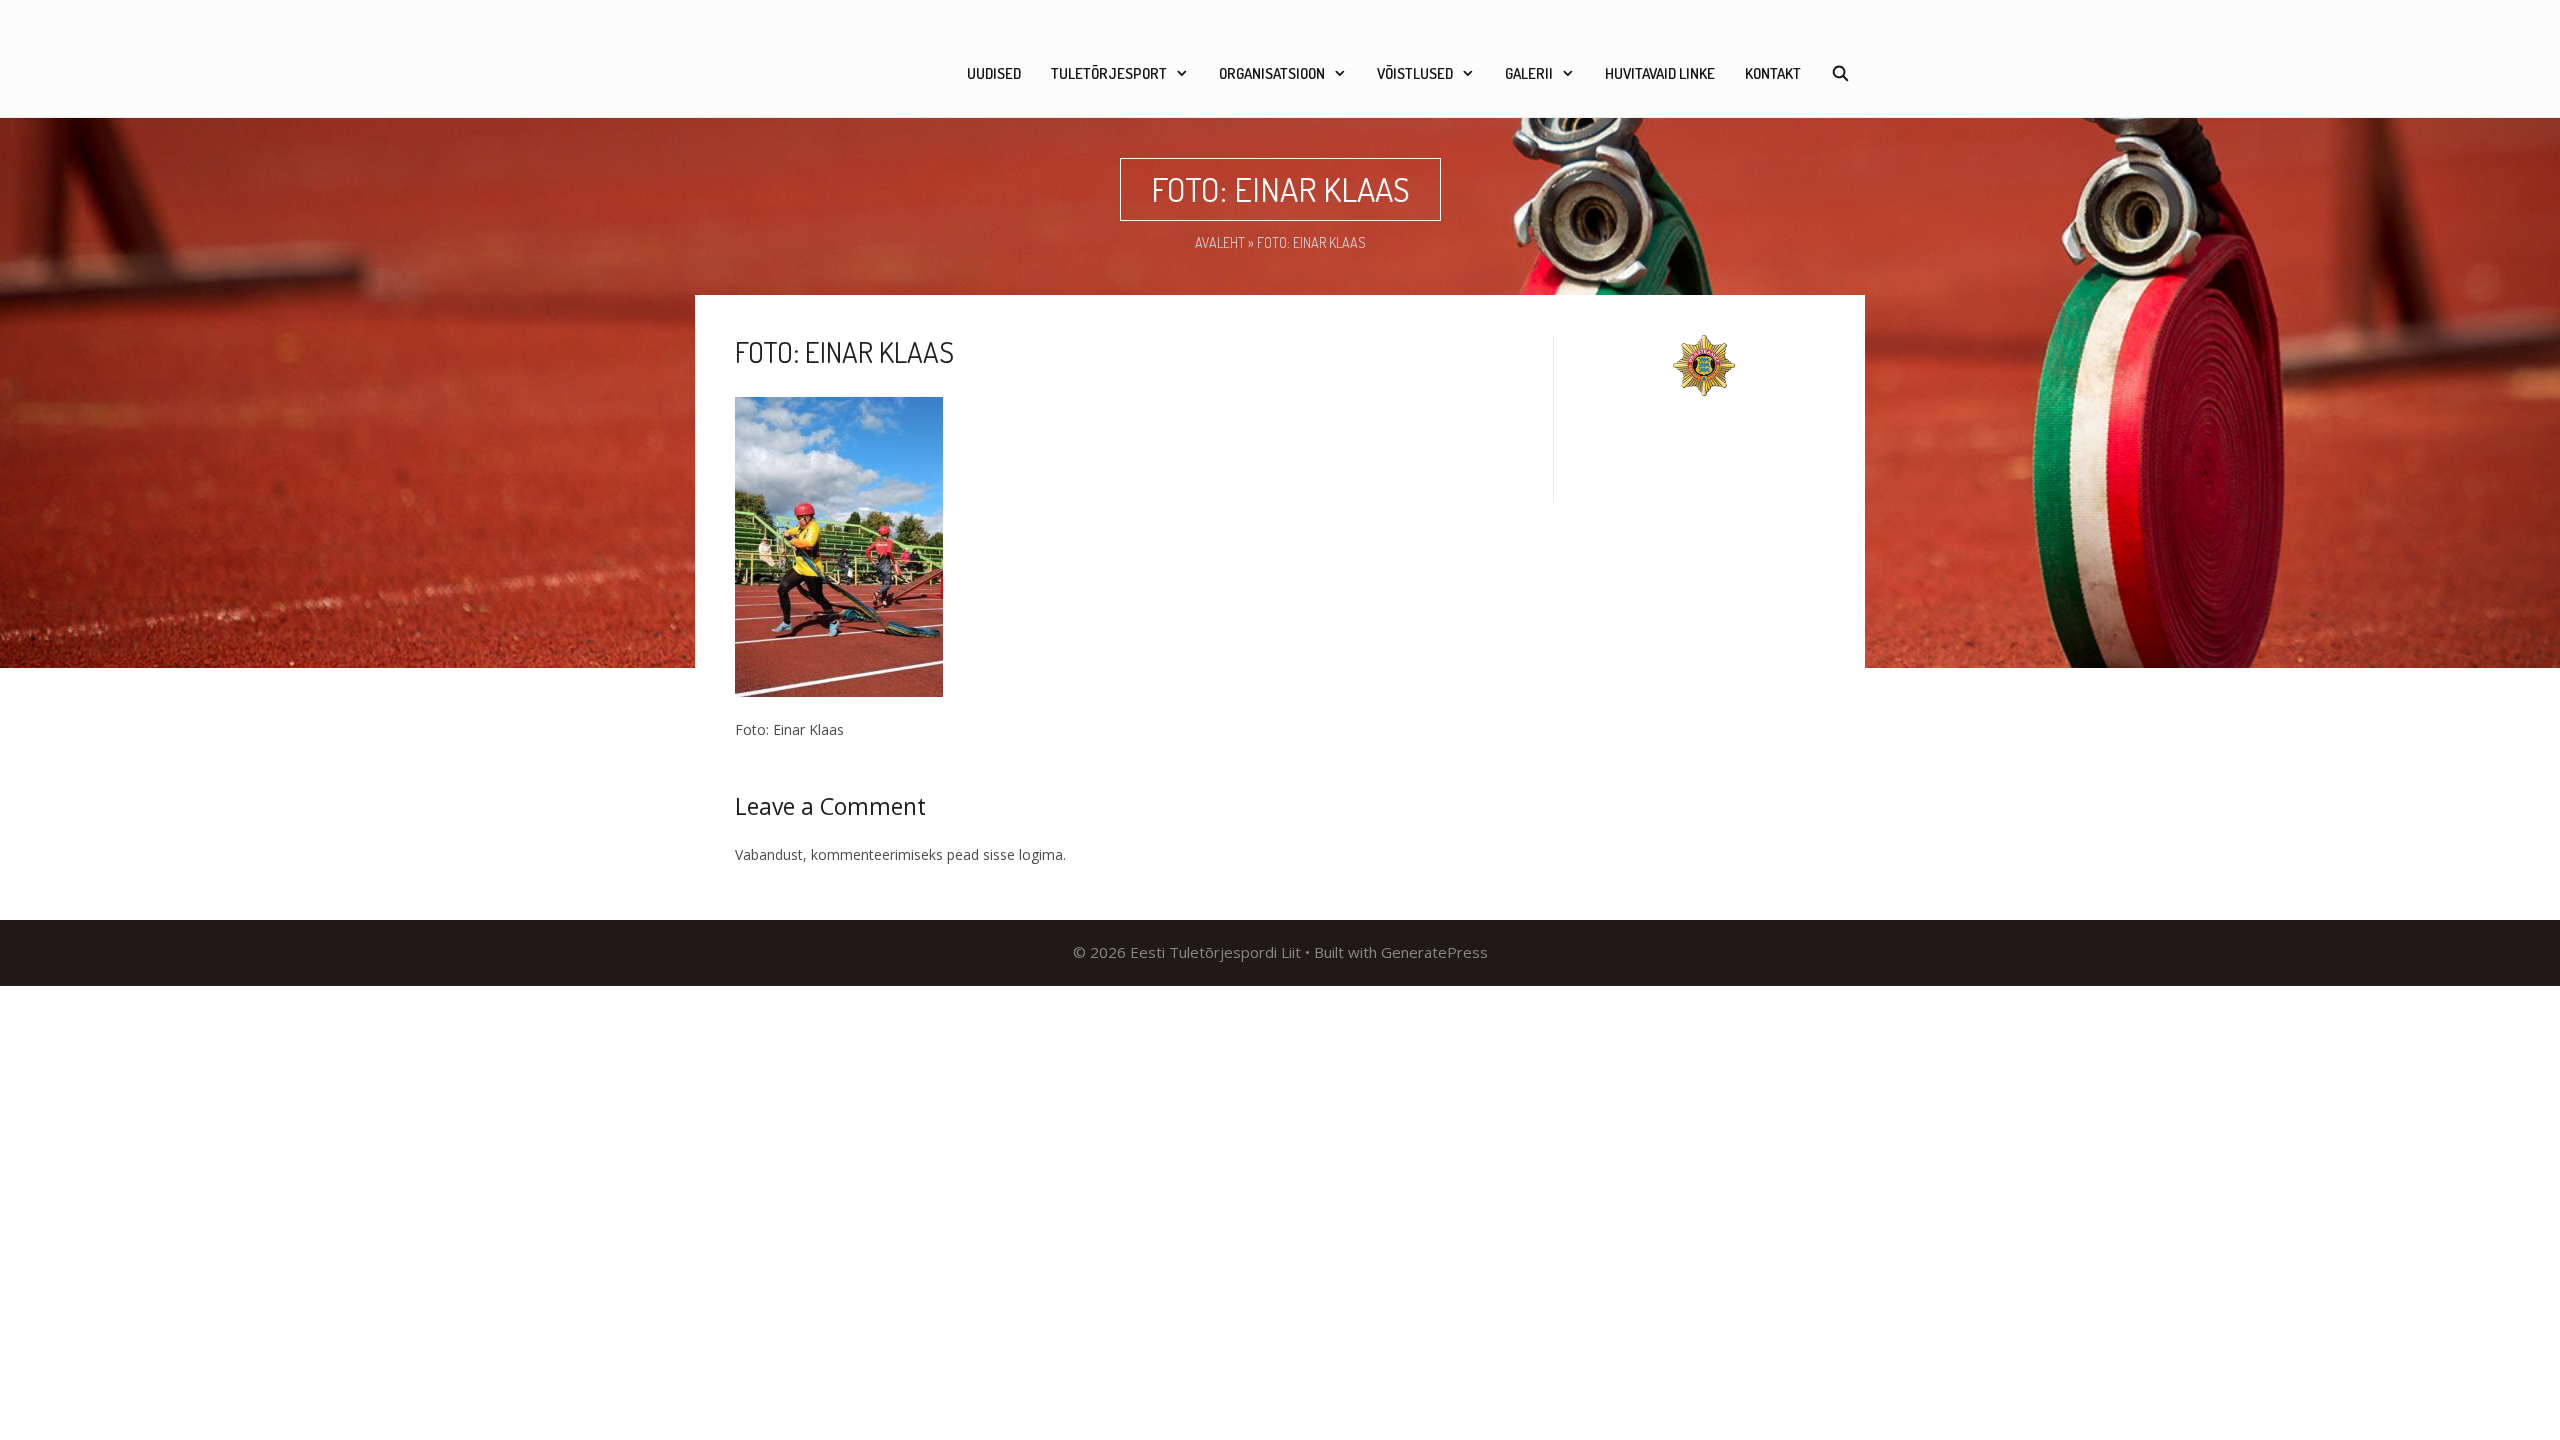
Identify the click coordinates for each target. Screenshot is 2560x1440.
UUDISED (994, 73)
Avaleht (1220, 242)
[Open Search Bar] (1840, 73)
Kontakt (1773, 73)
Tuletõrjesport (1109, 73)
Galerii (1529, 73)
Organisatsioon (1272, 73)
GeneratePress (1434, 952)
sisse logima (1023, 854)
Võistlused (1415, 73)
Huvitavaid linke (1660, 73)
